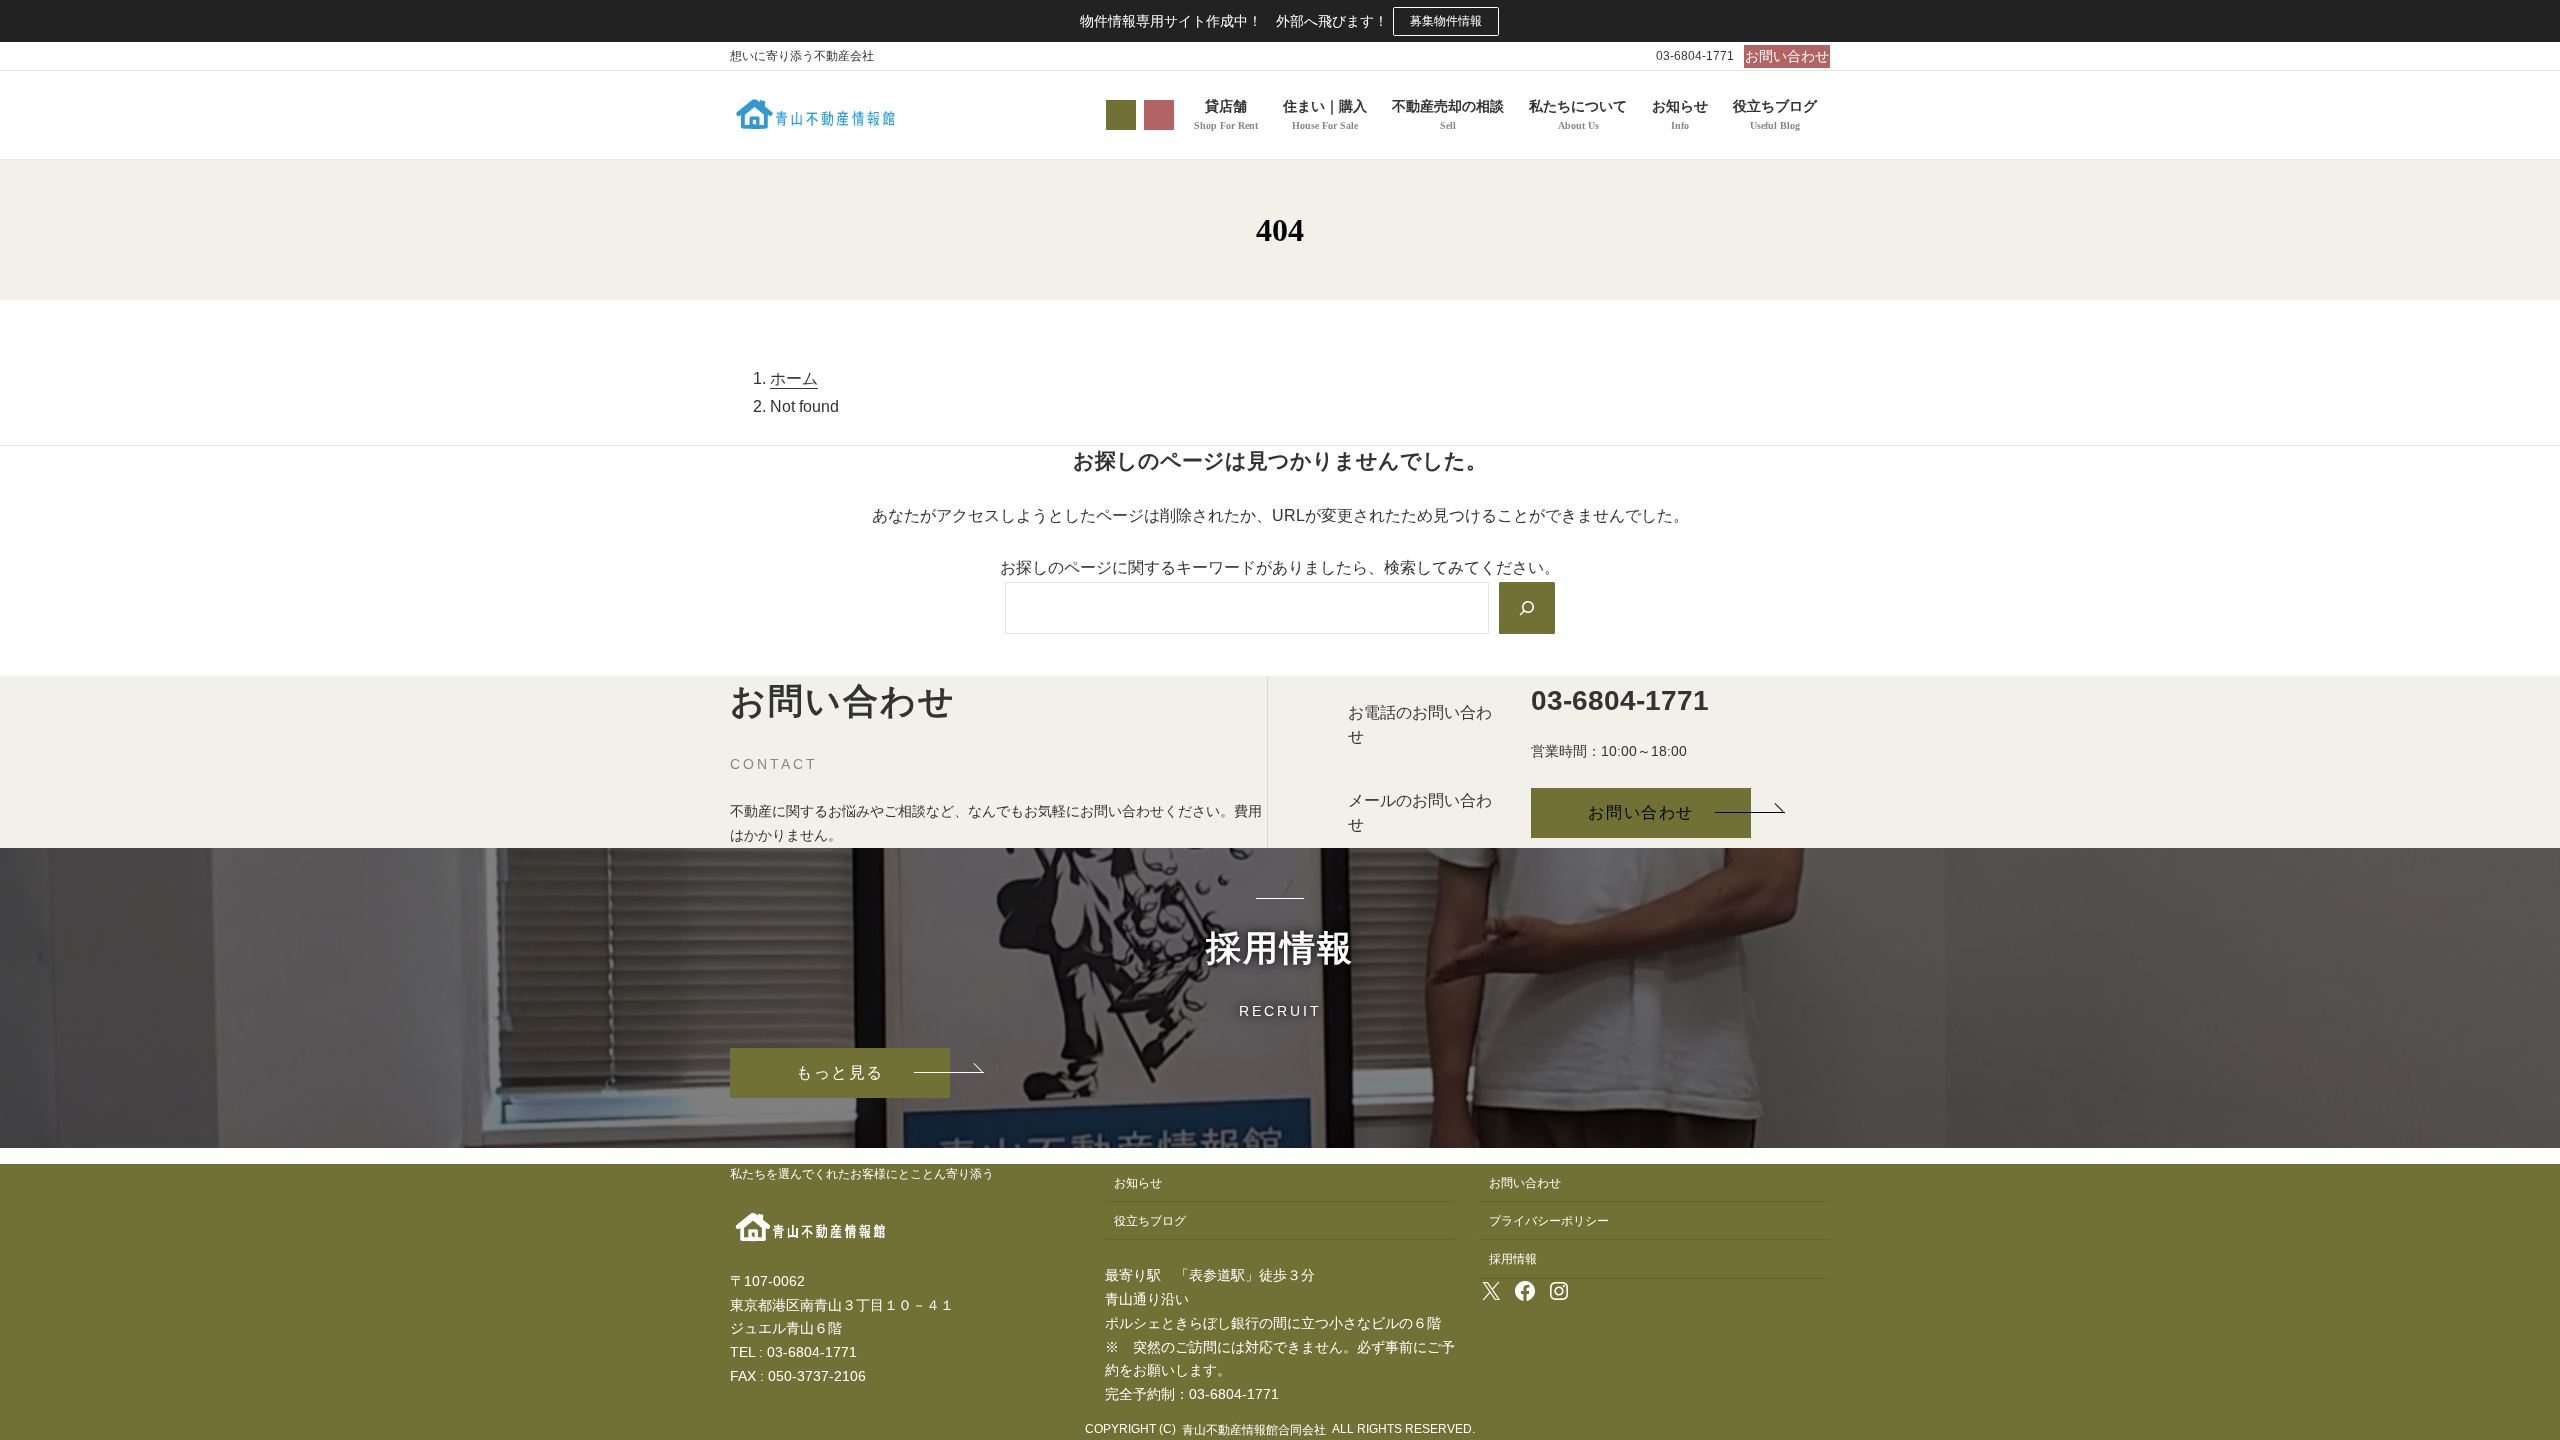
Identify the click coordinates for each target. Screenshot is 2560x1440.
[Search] (1527, 608)
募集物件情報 (1446, 21)
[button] (1787, 56)
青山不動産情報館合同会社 (1254, 1430)
